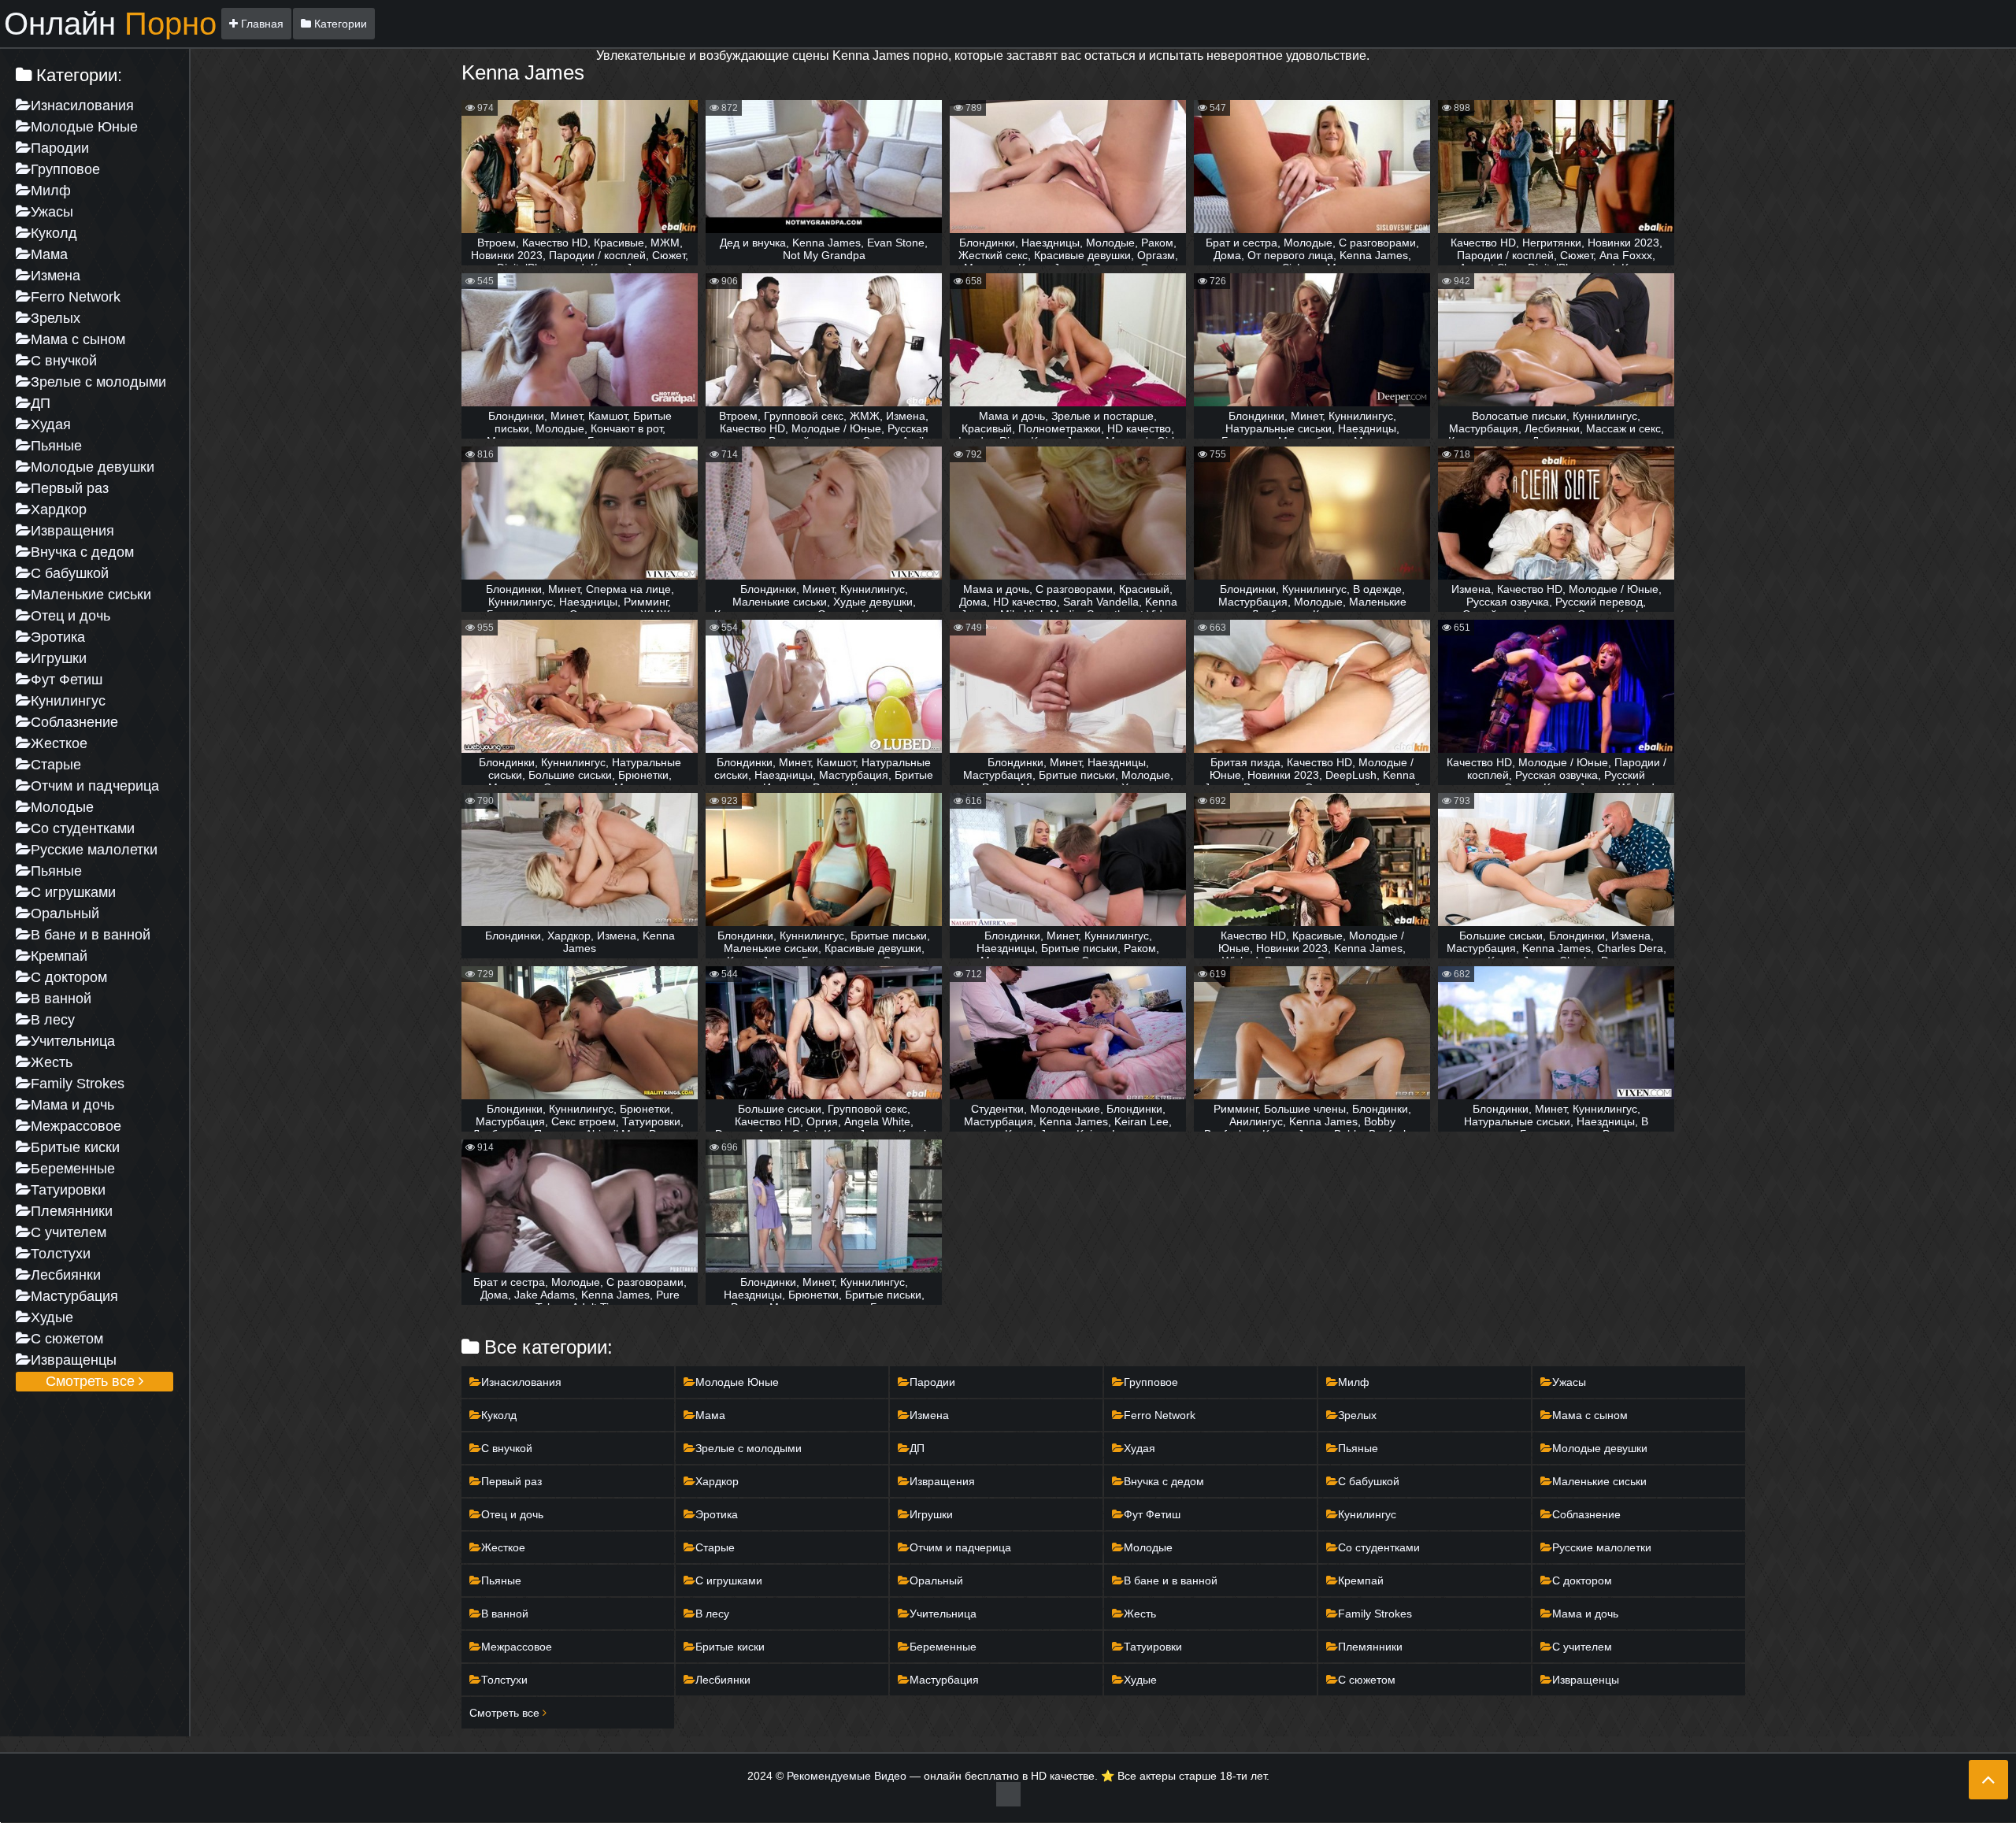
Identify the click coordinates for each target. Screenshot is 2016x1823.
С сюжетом (67, 1339)
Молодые (62, 807)
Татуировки (68, 1190)
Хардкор (59, 509)
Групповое (65, 169)
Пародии (60, 148)
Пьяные (56, 446)
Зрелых (56, 318)
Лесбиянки (66, 1275)
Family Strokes (78, 1084)
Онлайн (110, 24)
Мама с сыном (78, 339)
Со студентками (83, 828)
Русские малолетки (94, 850)
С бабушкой (70, 573)
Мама (49, 254)
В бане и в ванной (91, 935)
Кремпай (59, 956)
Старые (56, 765)
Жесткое (59, 743)
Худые (52, 1317)
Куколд (54, 233)
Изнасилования (82, 106)
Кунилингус (68, 701)
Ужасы (52, 212)
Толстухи (61, 1254)
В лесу (53, 1020)
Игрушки (59, 658)
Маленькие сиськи (91, 595)
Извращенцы (74, 1360)
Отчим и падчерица (95, 786)
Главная (261, 24)
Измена (56, 276)
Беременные (73, 1169)
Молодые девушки (93, 467)
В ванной (61, 999)
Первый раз (70, 488)
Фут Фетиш (67, 680)
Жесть (52, 1062)
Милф (51, 191)
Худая (51, 424)
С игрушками (73, 892)
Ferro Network (76, 297)
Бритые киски (75, 1147)
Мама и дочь (72, 1105)
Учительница (73, 1041)
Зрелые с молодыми (98, 382)
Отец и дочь (70, 616)
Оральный (65, 913)
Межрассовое (76, 1126)
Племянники (72, 1211)
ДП (41, 403)
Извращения (72, 531)
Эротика (58, 637)
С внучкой (64, 361)
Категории (339, 24)
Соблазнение (74, 722)
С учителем (69, 1232)
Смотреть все (92, 1381)
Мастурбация (74, 1296)
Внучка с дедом (82, 552)
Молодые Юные (84, 127)
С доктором (69, 977)
